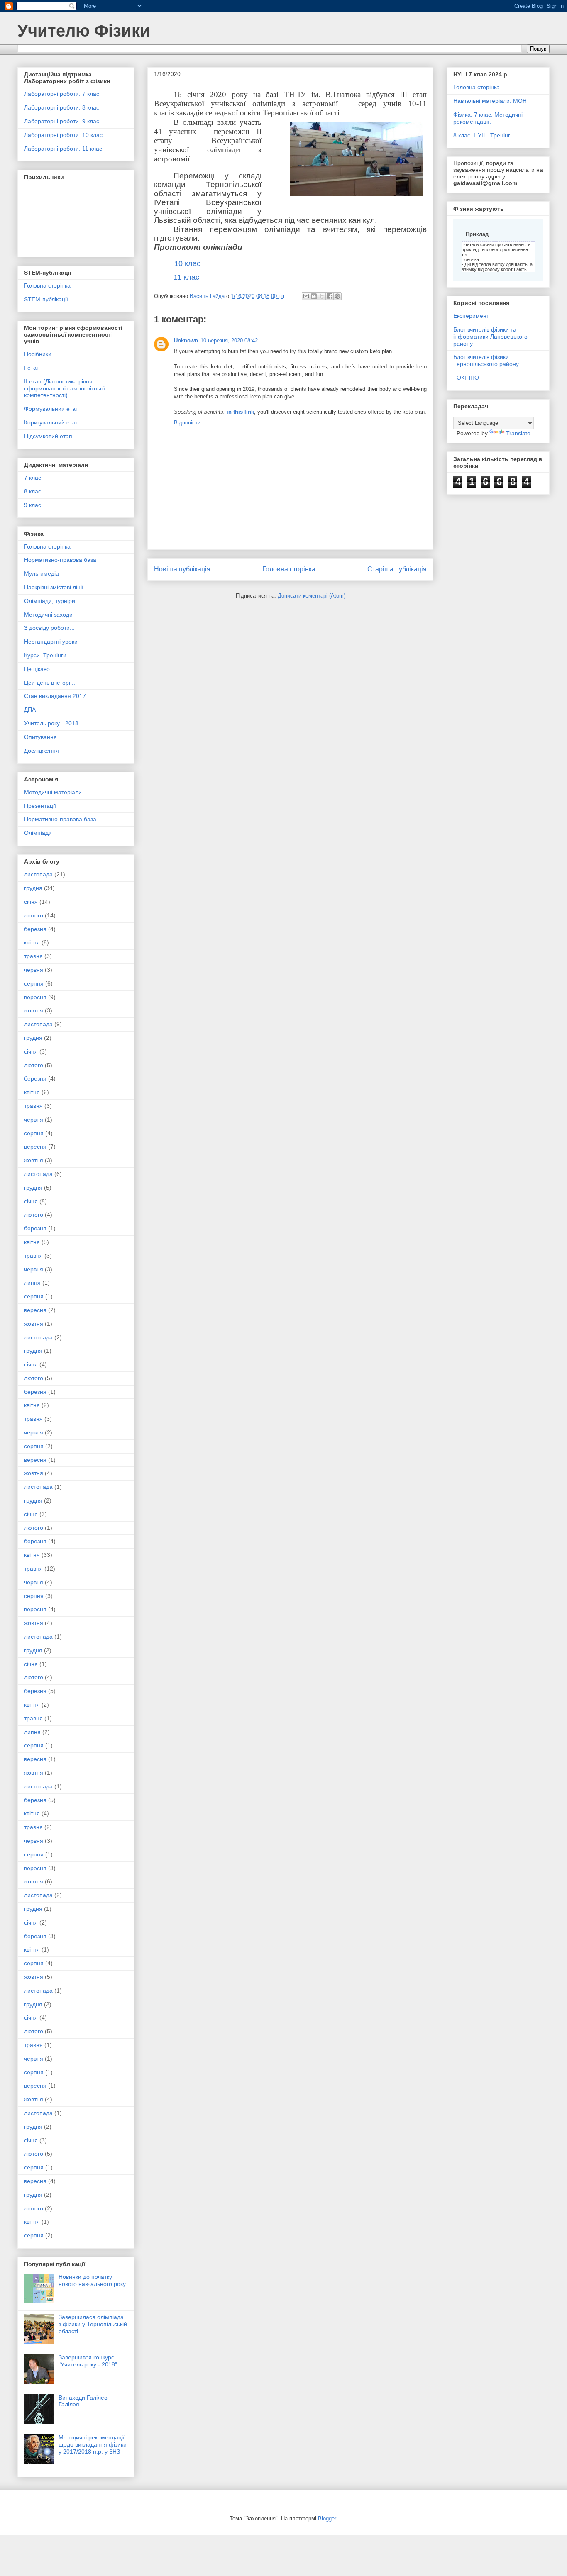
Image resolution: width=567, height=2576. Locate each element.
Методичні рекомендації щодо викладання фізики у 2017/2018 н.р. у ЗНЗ (93, 2444)
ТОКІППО (466, 378)
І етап (32, 368)
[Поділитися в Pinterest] (337, 296)
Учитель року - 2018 (51, 723)
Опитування (40, 737)
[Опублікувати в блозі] (314, 296)
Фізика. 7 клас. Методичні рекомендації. (488, 118)
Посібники (38, 354)
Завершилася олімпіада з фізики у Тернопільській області (93, 2324)
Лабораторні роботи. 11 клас (63, 149)
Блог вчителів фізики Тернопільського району (486, 360)
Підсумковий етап (48, 436)
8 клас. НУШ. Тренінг (482, 135)
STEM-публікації (46, 299)
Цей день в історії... (50, 683)
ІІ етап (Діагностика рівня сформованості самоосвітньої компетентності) (65, 388)
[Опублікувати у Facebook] (330, 296)
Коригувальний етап (51, 422)
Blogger (327, 2519)
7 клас (33, 478)
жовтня (34, 1010)
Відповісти (187, 423)
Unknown (186, 340)
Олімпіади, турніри (50, 601)
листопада (38, 874)
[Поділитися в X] (322, 296)
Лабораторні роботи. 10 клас (63, 135)
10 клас (187, 263)
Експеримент (471, 316)
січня (31, 902)
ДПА (30, 710)
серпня (34, 983)
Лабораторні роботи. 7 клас (62, 94)
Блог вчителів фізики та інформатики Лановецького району (490, 337)
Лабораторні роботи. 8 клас (62, 107)
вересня (35, 997)
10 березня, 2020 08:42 (229, 340)
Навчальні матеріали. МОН (490, 101)
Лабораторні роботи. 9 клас (62, 121)
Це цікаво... (39, 669)
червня (34, 970)
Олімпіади (38, 833)
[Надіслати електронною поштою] (306, 296)
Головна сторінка (289, 569)
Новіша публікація (182, 569)
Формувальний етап (51, 409)
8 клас (33, 491)
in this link (240, 412)
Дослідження (42, 751)
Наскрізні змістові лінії (54, 587)
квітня (32, 942)
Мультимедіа (42, 573)
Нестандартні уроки (51, 642)
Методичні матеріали (53, 792)
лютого (34, 915)
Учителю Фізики (84, 31)
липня (32, 1283)
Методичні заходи (48, 615)
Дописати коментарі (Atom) (312, 596)
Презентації (40, 806)
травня (33, 956)
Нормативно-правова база (60, 560)
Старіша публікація (397, 569)
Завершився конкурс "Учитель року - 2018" (88, 2361)
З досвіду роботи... (49, 628)
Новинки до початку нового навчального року (92, 2280)
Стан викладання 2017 (55, 696)
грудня (33, 888)
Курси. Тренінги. (46, 655)
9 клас (33, 505)
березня (35, 929)
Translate (518, 433)
